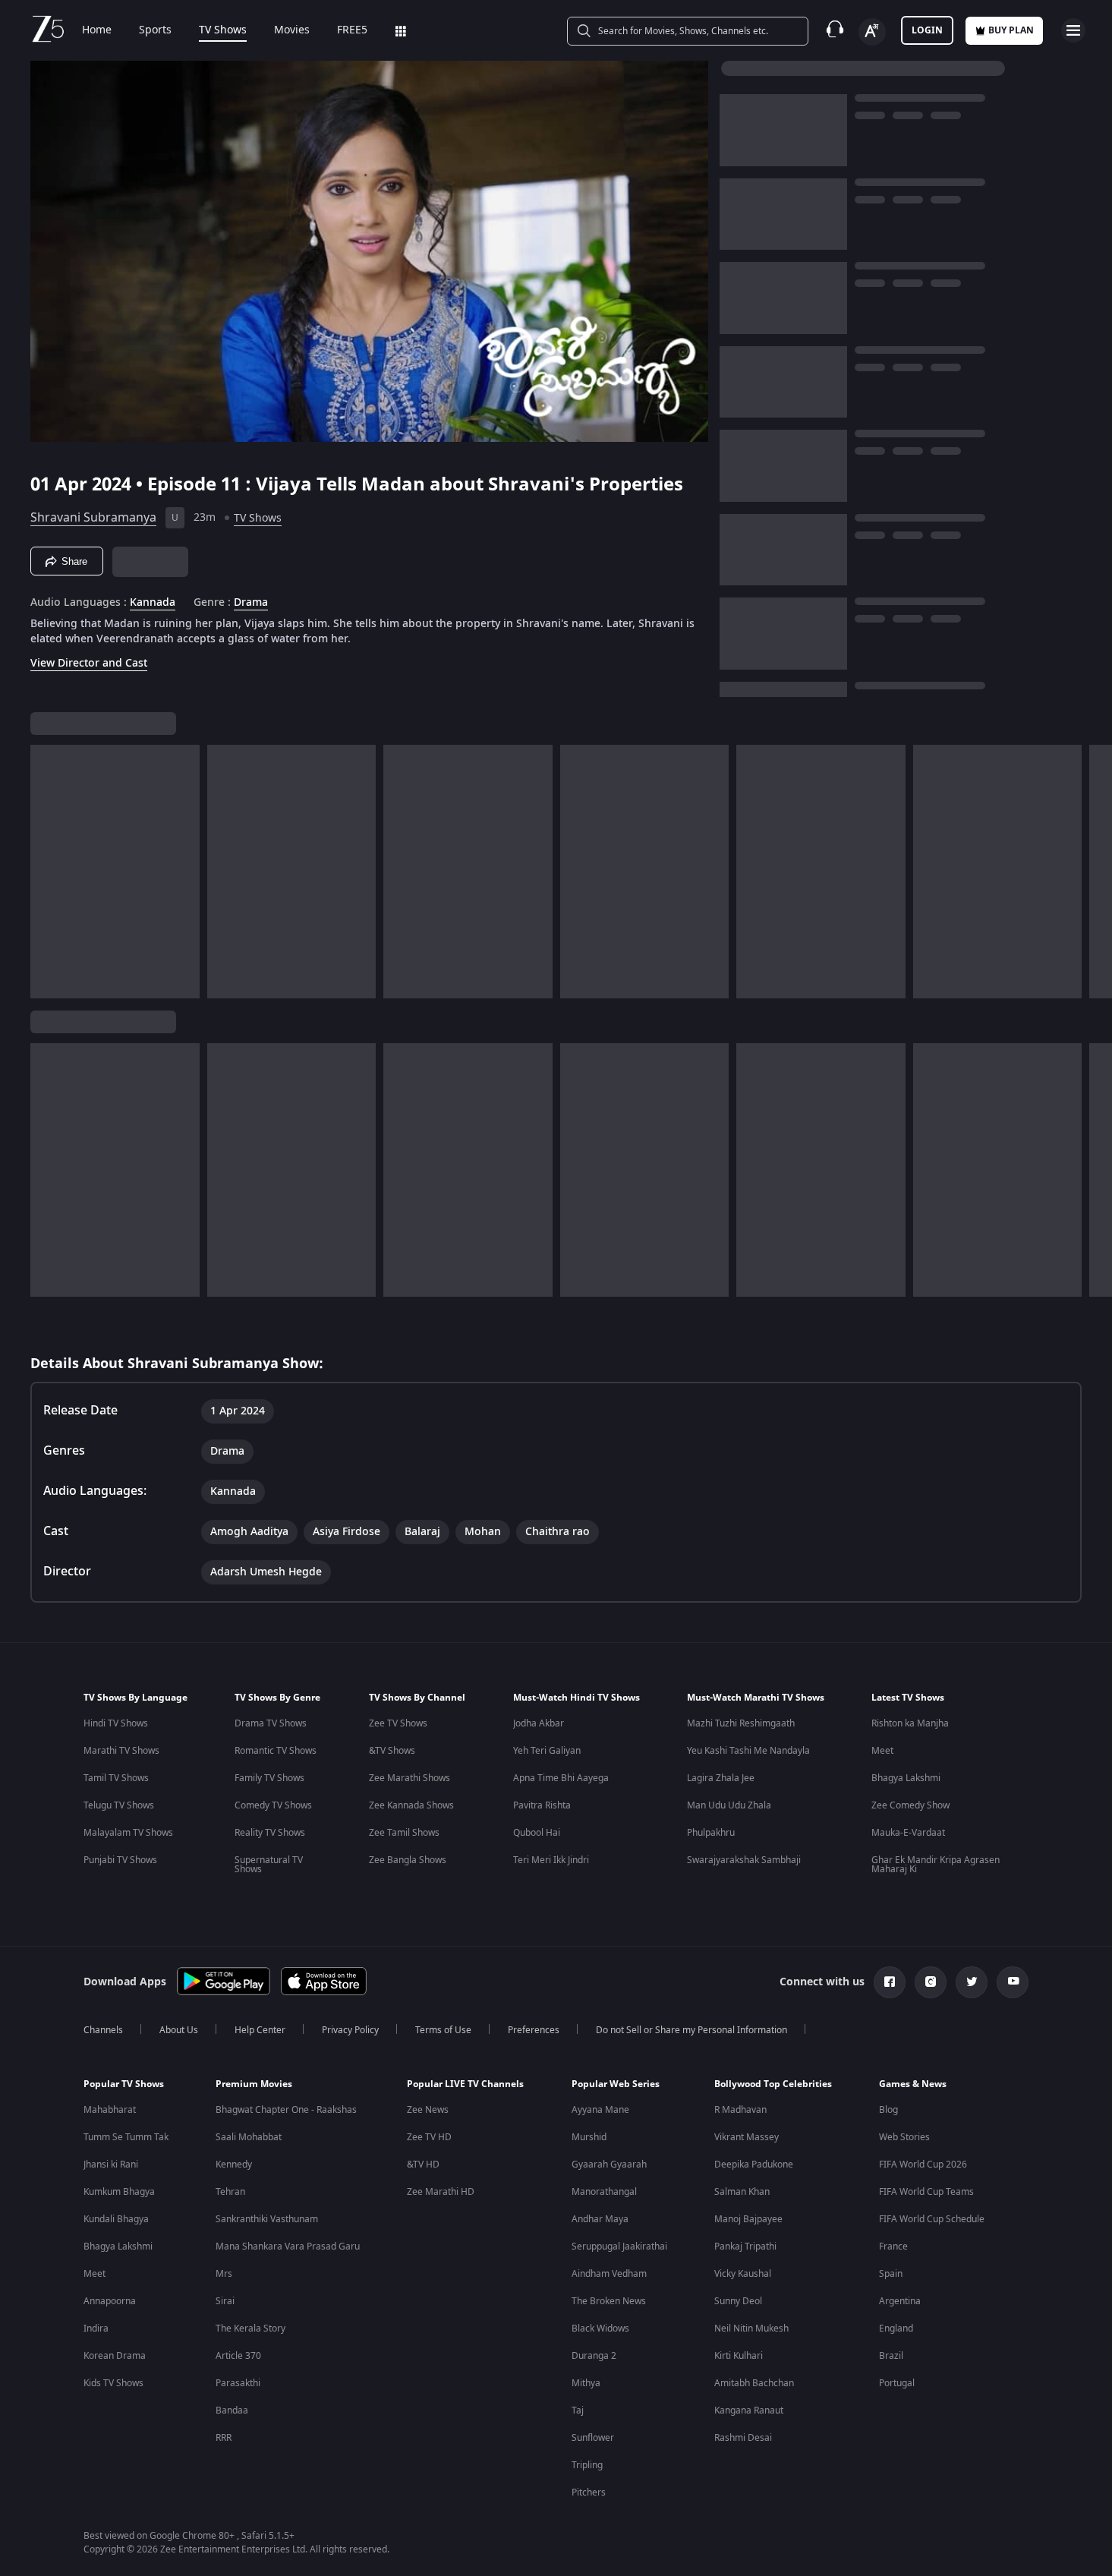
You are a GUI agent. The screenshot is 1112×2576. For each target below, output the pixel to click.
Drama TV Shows (271, 1723)
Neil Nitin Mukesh (751, 2328)
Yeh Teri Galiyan (547, 1751)
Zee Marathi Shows (410, 1778)
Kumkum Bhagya (119, 2192)
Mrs (224, 2274)
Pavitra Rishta (542, 1805)
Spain (891, 2274)
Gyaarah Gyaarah (609, 2165)
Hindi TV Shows (116, 1723)
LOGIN (927, 30)
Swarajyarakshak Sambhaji (744, 1860)
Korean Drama (115, 2356)
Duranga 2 (594, 2356)
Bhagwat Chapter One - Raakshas (286, 2110)
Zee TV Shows (398, 1723)
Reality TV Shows (270, 1833)
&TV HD (423, 2165)
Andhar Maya (600, 2219)
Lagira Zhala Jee (721, 1778)
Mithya (586, 2383)
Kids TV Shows (113, 2383)
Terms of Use (443, 2030)
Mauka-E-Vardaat (908, 1833)
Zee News (428, 2110)
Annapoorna (110, 2301)
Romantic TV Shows (276, 1751)
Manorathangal (604, 2192)
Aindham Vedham (609, 2274)
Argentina (900, 2301)
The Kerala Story (250, 2328)
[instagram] (931, 1982)
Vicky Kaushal (743, 2274)
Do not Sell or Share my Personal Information (691, 2030)
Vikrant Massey (747, 2137)
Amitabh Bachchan (754, 2383)
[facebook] (890, 1982)
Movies (292, 30)
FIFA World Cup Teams (926, 2192)
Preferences (534, 2030)
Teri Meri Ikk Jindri (551, 1860)
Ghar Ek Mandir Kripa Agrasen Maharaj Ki (936, 1865)
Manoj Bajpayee (748, 2219)
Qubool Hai (537, 1833)
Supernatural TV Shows (269, 1865)
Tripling (587, 2465)
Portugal (897, 2383)
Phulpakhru (711, 1833)
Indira (96, 2328)
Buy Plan (1011, 30)
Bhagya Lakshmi (906, 1778)
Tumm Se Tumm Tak (126, 2137)
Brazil (891, 2356)
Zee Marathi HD (441, 2192)
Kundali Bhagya (116, 2219)
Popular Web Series (616, 2084)
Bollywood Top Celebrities (773, 2084)
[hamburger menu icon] (1073, 30)
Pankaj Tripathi (745, 2247)
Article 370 (238, 2356)
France (893, 2247)
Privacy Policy (350, 2030)
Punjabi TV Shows (120, 1860)
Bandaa (232, 2410)
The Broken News (609, 2301)
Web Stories (904, 2137)
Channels (103, 2030)
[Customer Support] (835, 30)
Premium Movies (254, 2084)
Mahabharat (110, 2110)
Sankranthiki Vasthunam (267, 2219)
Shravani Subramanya (93, 518)
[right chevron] (1096, 872)
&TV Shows (392, 1751)
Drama (251, 603)
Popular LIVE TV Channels (465, 2084)
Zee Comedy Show (910, 1805)
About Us (179, 2030)
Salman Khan (742, 2192)
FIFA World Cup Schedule (932, 2219)
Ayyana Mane (600, 2110)
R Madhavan (740, 2110)
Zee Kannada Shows (411, 1805)
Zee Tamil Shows (404, 1833)
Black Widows (600, 2328)
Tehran (230, 2192)
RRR (224, 2438)
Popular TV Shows (124, 2084)
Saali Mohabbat (249, 2137)
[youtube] (1013, 1982)
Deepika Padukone (754, 2165)
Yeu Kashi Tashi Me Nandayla (748, 1751)
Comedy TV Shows (273, 1805)
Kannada (153, 603)
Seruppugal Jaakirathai (619, 2247)
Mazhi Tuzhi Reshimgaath (741, 1723)
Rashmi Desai (743, 2438)
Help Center (260, 2030)
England (896, 2328)
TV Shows (223, 30)
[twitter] (972, 1982)
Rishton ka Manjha (910, 1723)
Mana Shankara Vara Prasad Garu (288, 2247)
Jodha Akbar (539, 1723)
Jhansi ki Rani (111, 2165)
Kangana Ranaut (749, 2410)
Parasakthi (238, 2383)
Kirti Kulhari (739, 2356)
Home (97, 30)
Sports (155, 30)
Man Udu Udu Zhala (729, 1805)
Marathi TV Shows (121, 1751)
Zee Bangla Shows (408, 1860)
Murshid (589, 2137)
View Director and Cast (89, 663)
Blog (888, 2110)
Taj (578, 2410)
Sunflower (593, 2438)
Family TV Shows (269, 1778)
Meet (882, 1751)
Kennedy (234, 2165)
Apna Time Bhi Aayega (561, 1778)
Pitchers (589, 2492)
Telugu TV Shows (119, 1805)
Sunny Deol (738, 2301)
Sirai (225, 2301)
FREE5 (352, 30)
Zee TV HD (429, 2137)
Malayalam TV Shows (128, 1833)
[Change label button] (872, 32)
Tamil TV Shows (116, 1778)
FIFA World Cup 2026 (923, 2165)
